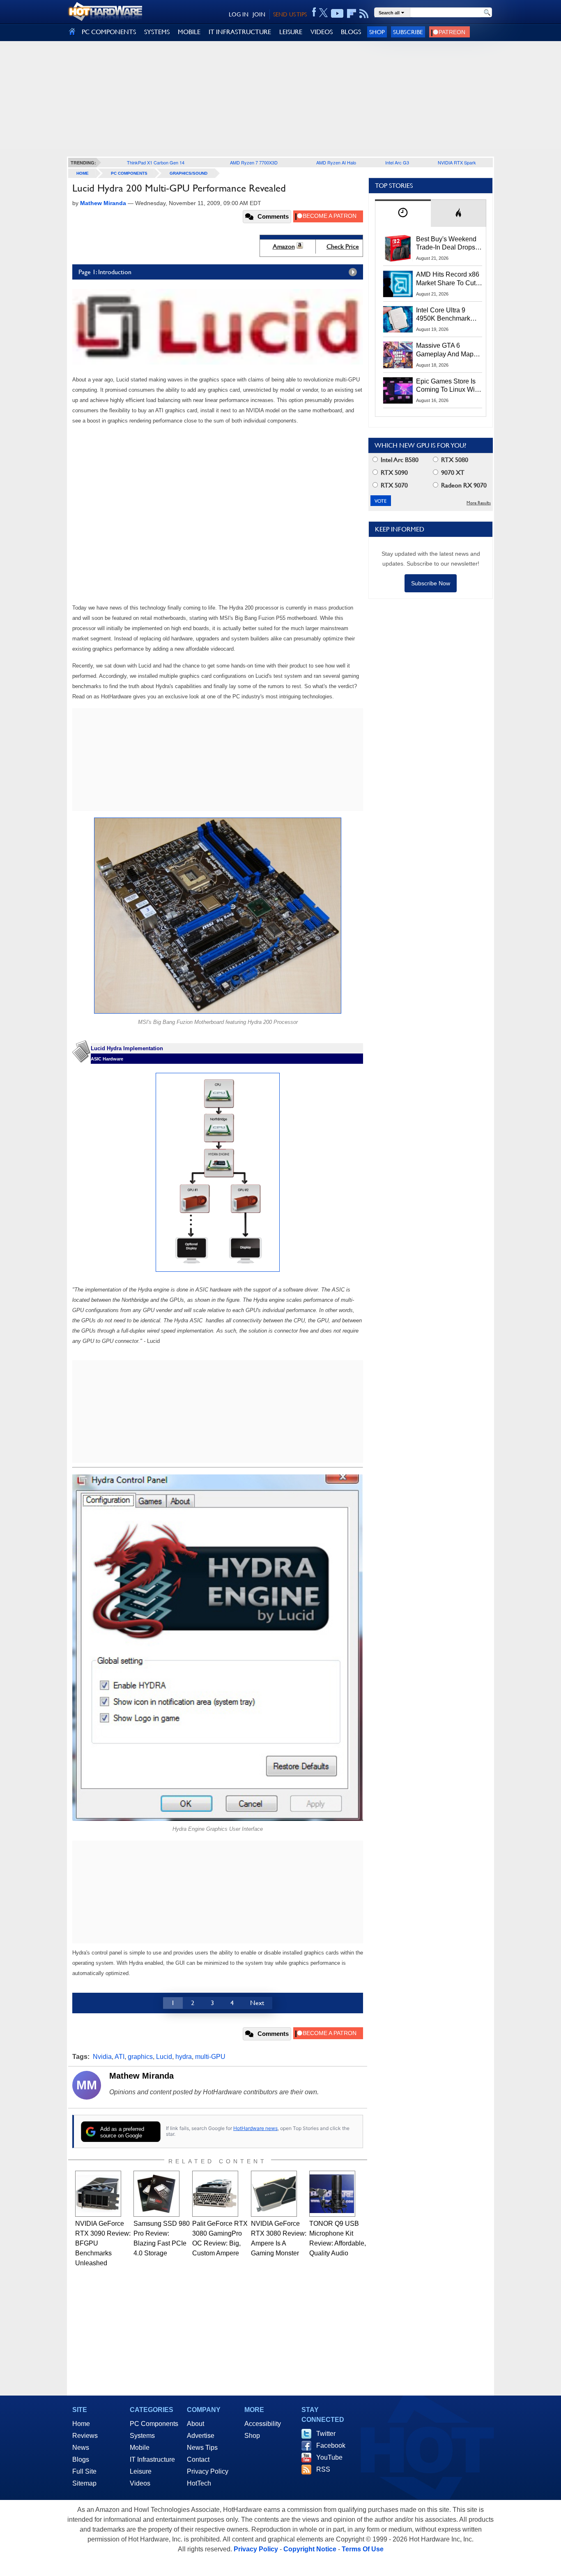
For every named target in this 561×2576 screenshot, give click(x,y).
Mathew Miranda (141, 2076)
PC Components (129, 173)
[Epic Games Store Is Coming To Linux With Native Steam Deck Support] (398, 390)
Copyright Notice (310, 2549)
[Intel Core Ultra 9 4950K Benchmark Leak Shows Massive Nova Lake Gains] (398, 319)
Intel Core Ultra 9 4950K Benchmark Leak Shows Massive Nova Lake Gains (447, 315)
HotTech (199, 2483)
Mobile (140, 2448)
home (83, 173)
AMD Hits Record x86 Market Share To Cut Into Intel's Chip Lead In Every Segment (448, 279)
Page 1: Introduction (105, 272)
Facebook (331, 2445)
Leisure (141, 2471)
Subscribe (408, 32)
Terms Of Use (363, 2549)
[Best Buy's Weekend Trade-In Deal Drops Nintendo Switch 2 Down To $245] (398, 248)
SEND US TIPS (290, 14)
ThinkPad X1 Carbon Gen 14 (156, 162)
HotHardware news (255, 2128)
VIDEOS (322, 32)
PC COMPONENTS (109, 32)
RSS (323, 2469)
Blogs (81, 2459)
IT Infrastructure (152, 2459)
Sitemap (84, 2483)
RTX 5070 (393, 485)
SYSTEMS (157, 32)
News (81, 2448)
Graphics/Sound (189, 173)
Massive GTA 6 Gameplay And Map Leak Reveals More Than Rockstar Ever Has (445, 350)
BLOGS (351, 32)
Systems (142, 2436)
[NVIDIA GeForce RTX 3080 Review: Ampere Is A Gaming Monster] (274, 2194)
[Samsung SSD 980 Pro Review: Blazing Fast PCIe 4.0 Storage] (156, 2194)
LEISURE (291, 32)
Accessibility (263, 2424)
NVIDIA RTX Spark (457, 162)
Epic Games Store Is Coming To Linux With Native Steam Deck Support (448, 386)
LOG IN (239, 14)
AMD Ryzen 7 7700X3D (254, 162)
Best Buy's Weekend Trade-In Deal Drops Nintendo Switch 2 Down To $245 (446, 244)
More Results (479, 503)
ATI (120, 2057)
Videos (140, 2483)
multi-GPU (210, 2057)
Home (81, 2424)
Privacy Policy (208, 2471)
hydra (184, 2057)
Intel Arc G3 (397, 162)
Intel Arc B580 (399, 460)
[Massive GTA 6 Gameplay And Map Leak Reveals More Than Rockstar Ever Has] (398, 355)
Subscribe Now (431, 583)
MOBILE (189, 32)
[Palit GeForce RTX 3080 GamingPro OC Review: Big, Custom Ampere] (215, 2194)
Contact (198, 2459)
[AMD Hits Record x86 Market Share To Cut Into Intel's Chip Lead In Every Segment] (398, 284)
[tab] (403, 213)
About (195, 2424)
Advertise (201, 2436)
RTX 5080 (454, 460)
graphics (140, 2057)
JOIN (259, 14)
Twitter (326, 2434)
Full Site (84, 2471)
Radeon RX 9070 (463, 485)
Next (257, 2003)
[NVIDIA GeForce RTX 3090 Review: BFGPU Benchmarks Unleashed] (98, 2194)
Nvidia (102, 2057)
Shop (377, 32)
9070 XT (452, 472)
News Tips (202, 2448)
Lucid (164, 2057)
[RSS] (364, 14)
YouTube (329, 2457)
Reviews (85, 2436)
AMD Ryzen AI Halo (336, 162)
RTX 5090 (393, 472)
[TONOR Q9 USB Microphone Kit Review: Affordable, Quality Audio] (332, 2194)
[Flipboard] (352, 14)
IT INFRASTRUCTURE (240, 32)
